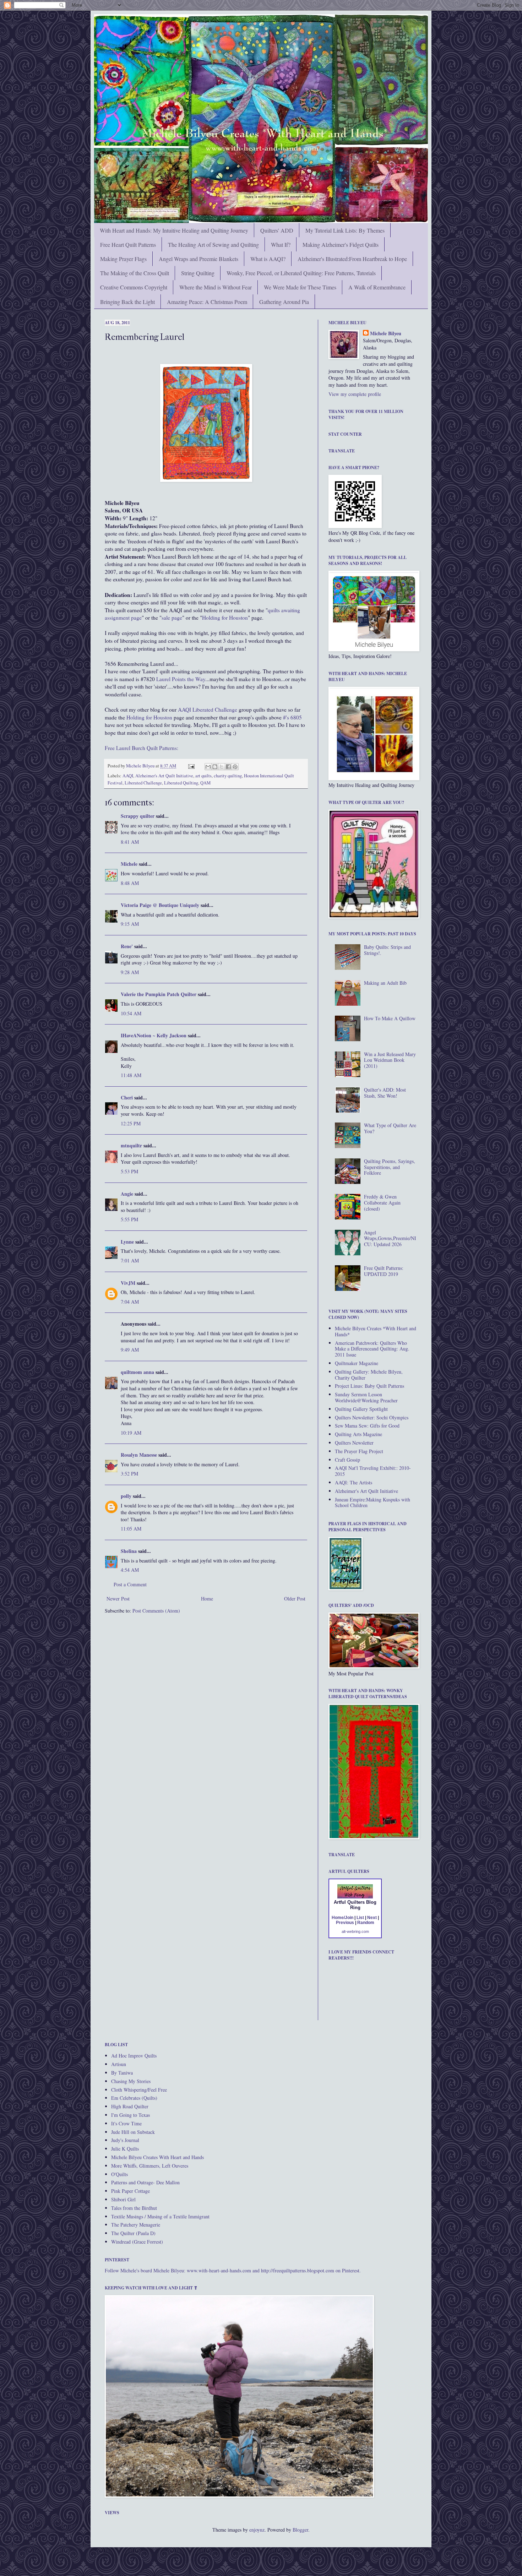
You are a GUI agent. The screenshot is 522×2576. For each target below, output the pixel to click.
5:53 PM (129, 1171)
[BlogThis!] (215, 767)
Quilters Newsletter (354, 1443)
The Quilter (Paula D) (133, 2233)
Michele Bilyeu (141, 766)
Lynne (127, 1242)
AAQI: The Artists (354, 1482)
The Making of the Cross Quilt (135, 273)
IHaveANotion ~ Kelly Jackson (154, 1035)
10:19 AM (131, 1433)
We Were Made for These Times (300, 287)
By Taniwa (122, 2073)
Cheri (127, 1097)
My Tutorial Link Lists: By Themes (345, 230)
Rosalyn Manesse (139, 1455)
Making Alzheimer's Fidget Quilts (341, 244)
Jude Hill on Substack (133, 2132)
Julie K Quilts (125, 2149)
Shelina (129, 1551)
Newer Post (118, 1599)
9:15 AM (130, 924)
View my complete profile (355, 394)
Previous (345, 1923)
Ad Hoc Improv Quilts (134, 2056)
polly (126, 1496)
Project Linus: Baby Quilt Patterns (369, 1386)
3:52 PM (129, 1474)
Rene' (127, 946)
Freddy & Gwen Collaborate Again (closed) (382, 1203)
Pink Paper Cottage (130, 2191)
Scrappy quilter (138, 816)
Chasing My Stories (131, 2081)
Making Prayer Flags (123, 259)
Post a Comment (130, 1584)
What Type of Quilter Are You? (390, 1128)
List (360, 1918)
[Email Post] (191, 766)
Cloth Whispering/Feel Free (139, 2090)
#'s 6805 (292, 717)
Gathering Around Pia (284, 302)
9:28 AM (130, 972)
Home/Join (342, 1918)
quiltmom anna (137, 1372)
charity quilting (228, 776)
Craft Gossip (347, 1460)
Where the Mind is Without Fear (216, 287)
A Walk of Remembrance (377, 287)
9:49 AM (130, 1350)
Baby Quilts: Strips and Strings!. (387, 950)
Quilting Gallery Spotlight (361, 1409)
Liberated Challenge (143, 783)
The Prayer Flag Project (359, 1451)
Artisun (119, 2064)
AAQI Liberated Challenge (208, 710)
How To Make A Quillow (390, 1018)
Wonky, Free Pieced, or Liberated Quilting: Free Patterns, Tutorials (301, 273)
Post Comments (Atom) (156, 1611)
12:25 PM (131, 1123)
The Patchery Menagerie (136, 2225)
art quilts (203, 776)
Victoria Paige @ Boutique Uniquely (160, 905)
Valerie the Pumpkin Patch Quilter (159, 994)
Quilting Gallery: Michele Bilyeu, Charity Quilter (369, 1375)
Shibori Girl (123, 2199)
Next (372, 1918)
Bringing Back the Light (127, 302)
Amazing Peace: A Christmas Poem (207, 302)
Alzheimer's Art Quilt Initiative (164, 776)
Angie (127, 1194)
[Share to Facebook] (228, 767)
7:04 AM (130, 1302)
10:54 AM (131, 1013)
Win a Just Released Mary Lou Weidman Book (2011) (390, 1060)
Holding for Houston (225, 618)
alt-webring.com (355, 1931)
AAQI (128, 776)
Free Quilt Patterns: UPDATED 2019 (384, 1271)
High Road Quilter (130, 2106)
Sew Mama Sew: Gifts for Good (367, 1426)
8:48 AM (130, 883)
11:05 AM (131, 1529)
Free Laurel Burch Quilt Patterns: (142, 748)
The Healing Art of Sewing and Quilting (213, 244)
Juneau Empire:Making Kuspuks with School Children (373, 1502)
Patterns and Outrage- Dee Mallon (145, 2182)
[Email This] (208, 767)
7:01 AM (130, 1260)
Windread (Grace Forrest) (137, 2242)
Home (207, 1599)
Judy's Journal (125, 2140)
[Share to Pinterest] (235, 767)
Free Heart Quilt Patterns (128, 244)
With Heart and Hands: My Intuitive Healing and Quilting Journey (174, 230)
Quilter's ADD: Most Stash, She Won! (385, 1093)
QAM (205, 783)
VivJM (128, 1283)
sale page (172, 618)
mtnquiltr (131, 1145)
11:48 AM (131, 1075)
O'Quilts (119, 2174)
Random (366, 1923)
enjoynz (257, 2530)
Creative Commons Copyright (134, 287)
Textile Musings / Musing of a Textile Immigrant (160, 2216)
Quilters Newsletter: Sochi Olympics (372, 1417)
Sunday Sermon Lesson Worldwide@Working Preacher (366, 1397)
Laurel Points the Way (181, 679)
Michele (129, 864)
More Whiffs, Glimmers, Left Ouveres (150, 2166)
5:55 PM (129, 1219)
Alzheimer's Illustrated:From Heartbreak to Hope (352, 259)
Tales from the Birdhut (134, 2208)
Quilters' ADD (277, 230)
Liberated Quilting (181, 783)
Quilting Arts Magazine (358, 1434)
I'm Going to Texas (130, 2115)
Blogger (300, 2530)
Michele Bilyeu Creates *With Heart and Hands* (376, 1331)
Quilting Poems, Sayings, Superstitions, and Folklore (390, 1167)
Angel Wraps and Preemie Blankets (199, 259)
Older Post (295, 1599)
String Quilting (198, 273)
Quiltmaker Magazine (357, 1363)
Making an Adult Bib (385, 983)
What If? (281, 244)
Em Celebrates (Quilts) (134, 2098)
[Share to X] (222, 767)
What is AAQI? (268, 259)
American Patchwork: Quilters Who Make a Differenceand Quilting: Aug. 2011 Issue (372, 1349)
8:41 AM (130, 842)
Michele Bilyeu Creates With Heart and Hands (157, 2157)
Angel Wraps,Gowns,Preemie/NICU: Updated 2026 (390, 1238)
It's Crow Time (126, 2123)
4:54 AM (130, 1570)
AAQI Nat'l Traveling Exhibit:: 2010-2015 (373, 1471)
